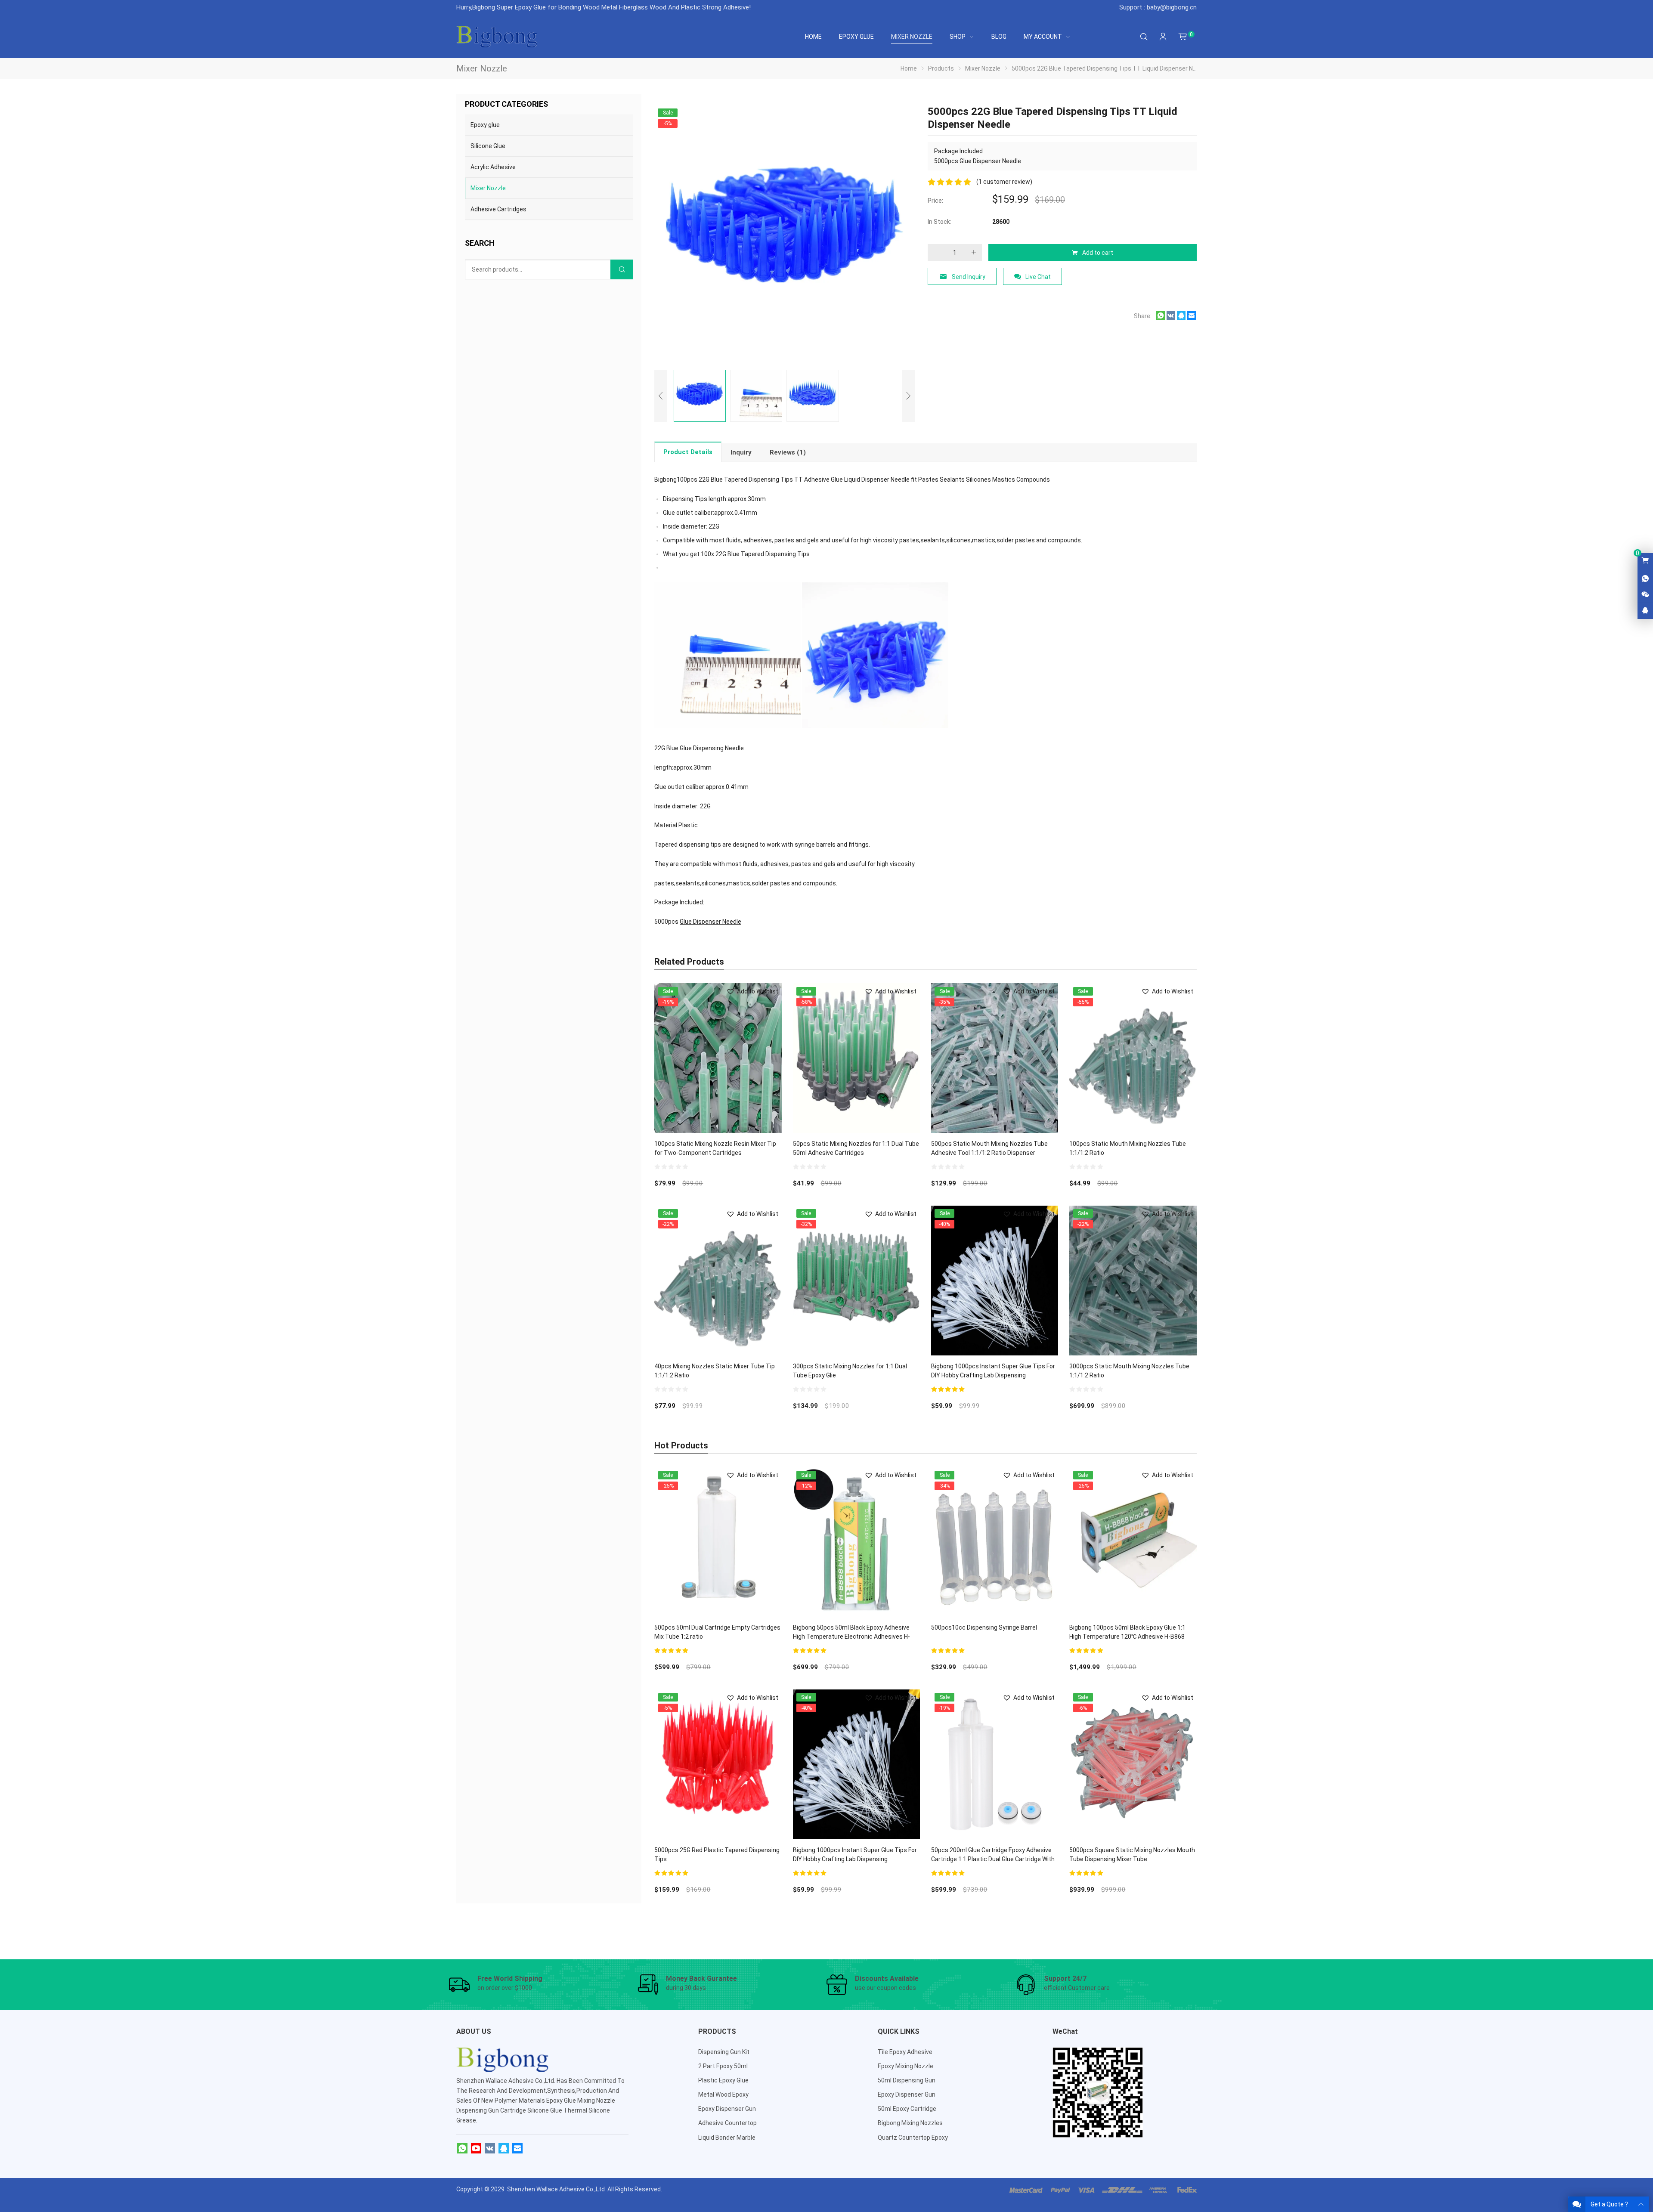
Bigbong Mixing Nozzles (910, 2123)
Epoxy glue (485, 125)
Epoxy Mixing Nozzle (905, 2066)
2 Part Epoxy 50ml (723, 2066)
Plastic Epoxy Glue (723, 2080)
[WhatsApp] (462, 2149)
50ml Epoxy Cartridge (907, 2109)
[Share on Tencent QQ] (1181, 318)
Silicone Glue (488, 146)
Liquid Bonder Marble (727, 2138)
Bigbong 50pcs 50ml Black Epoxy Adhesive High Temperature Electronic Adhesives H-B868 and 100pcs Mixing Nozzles (851, 1637)
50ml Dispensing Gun (907, 2080)
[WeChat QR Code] (1645, 595)
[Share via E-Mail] (1192, 318)
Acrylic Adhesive (493, 167)
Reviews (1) (788, 452)
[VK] (490, 2149)
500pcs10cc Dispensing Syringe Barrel (984, 1627)
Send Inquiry (969, 277)
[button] (752, 992)
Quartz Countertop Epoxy (913, 2138)
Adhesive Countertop (727, 2123)
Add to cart (1098, 253)
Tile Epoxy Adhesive (905, 2052)
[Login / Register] (1163, 37)
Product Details (688, 452)
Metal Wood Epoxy (723, 2094)
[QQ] (504, 2149)
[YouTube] (476, 2149)
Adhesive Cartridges (498, 209)
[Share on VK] (1171, 318)
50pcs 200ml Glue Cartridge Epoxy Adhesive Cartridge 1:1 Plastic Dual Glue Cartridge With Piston (993, 1859)
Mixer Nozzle (488, 188)
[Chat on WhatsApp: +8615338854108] (1645, 579)
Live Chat (1038, 277)
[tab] (688, 452)
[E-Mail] (517, 2149)
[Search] (1144, 37)
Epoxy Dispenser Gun (727, 2109)
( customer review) (1004, 182)
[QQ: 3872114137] (1645, 611)
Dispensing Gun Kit (724, 2052)
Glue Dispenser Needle (710, 922)
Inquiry (741, 452)
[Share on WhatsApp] (1161, 318)
